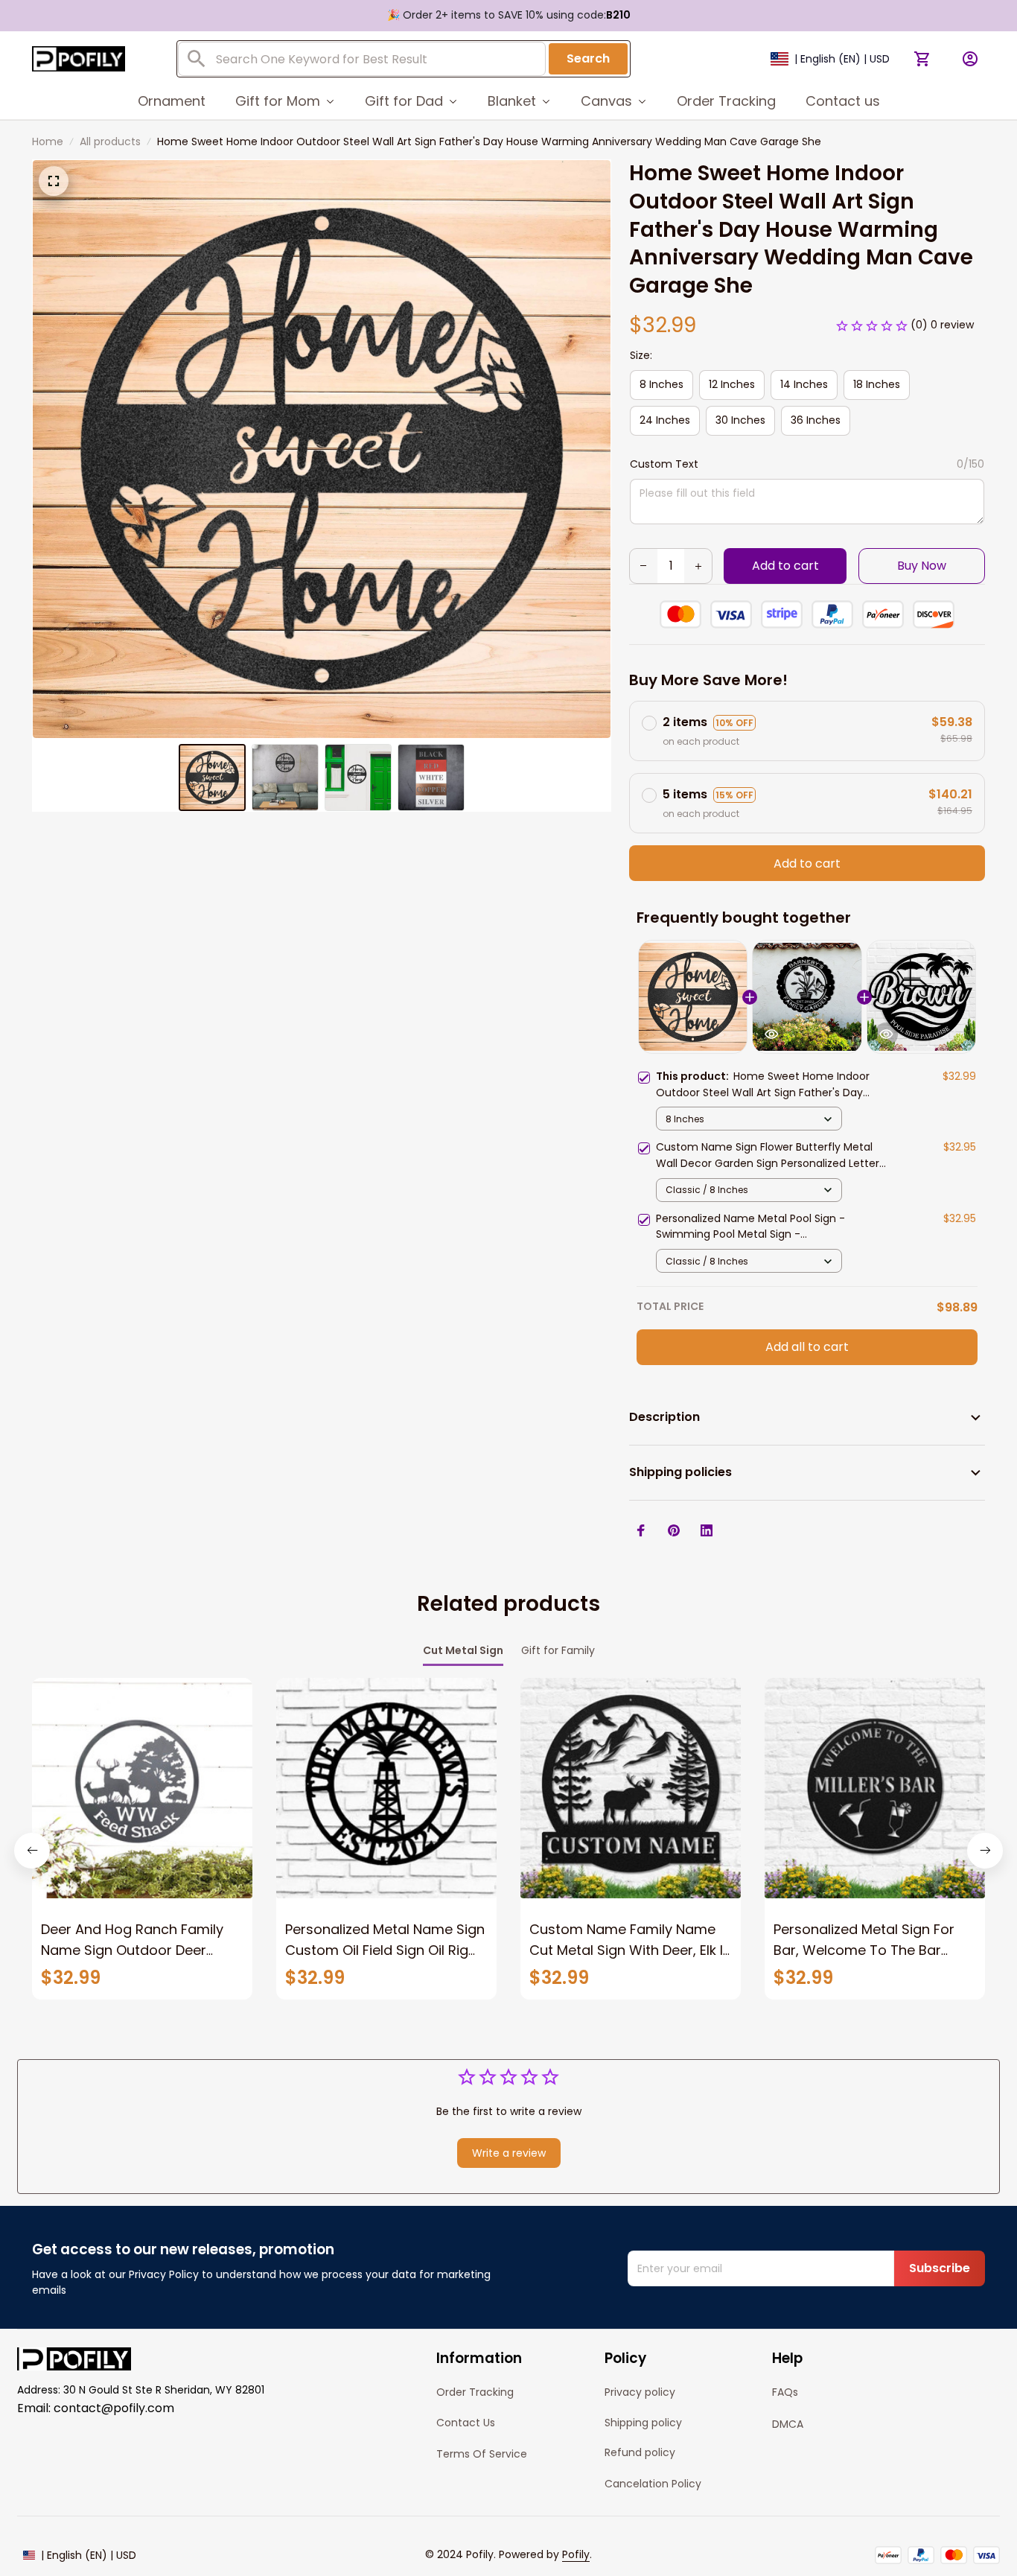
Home (48, 141)
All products (110, 141)
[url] (576, 2555)
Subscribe (940, 2268)
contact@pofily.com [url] (114, 2408)
